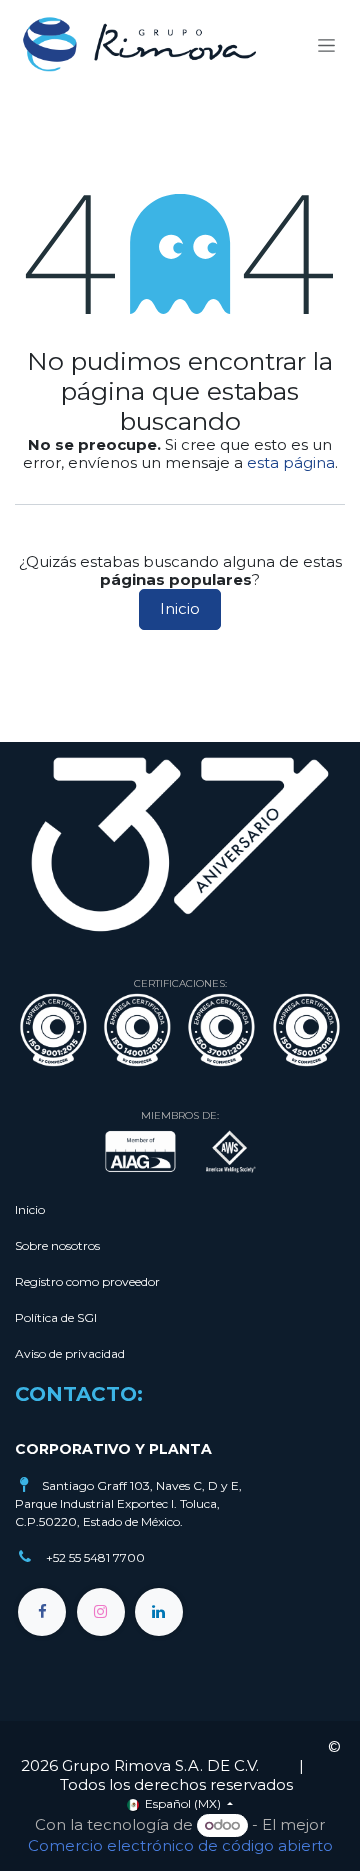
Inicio (180, 608)
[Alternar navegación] (326, 45)
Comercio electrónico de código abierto (180, 1845)
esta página (291, 462)
